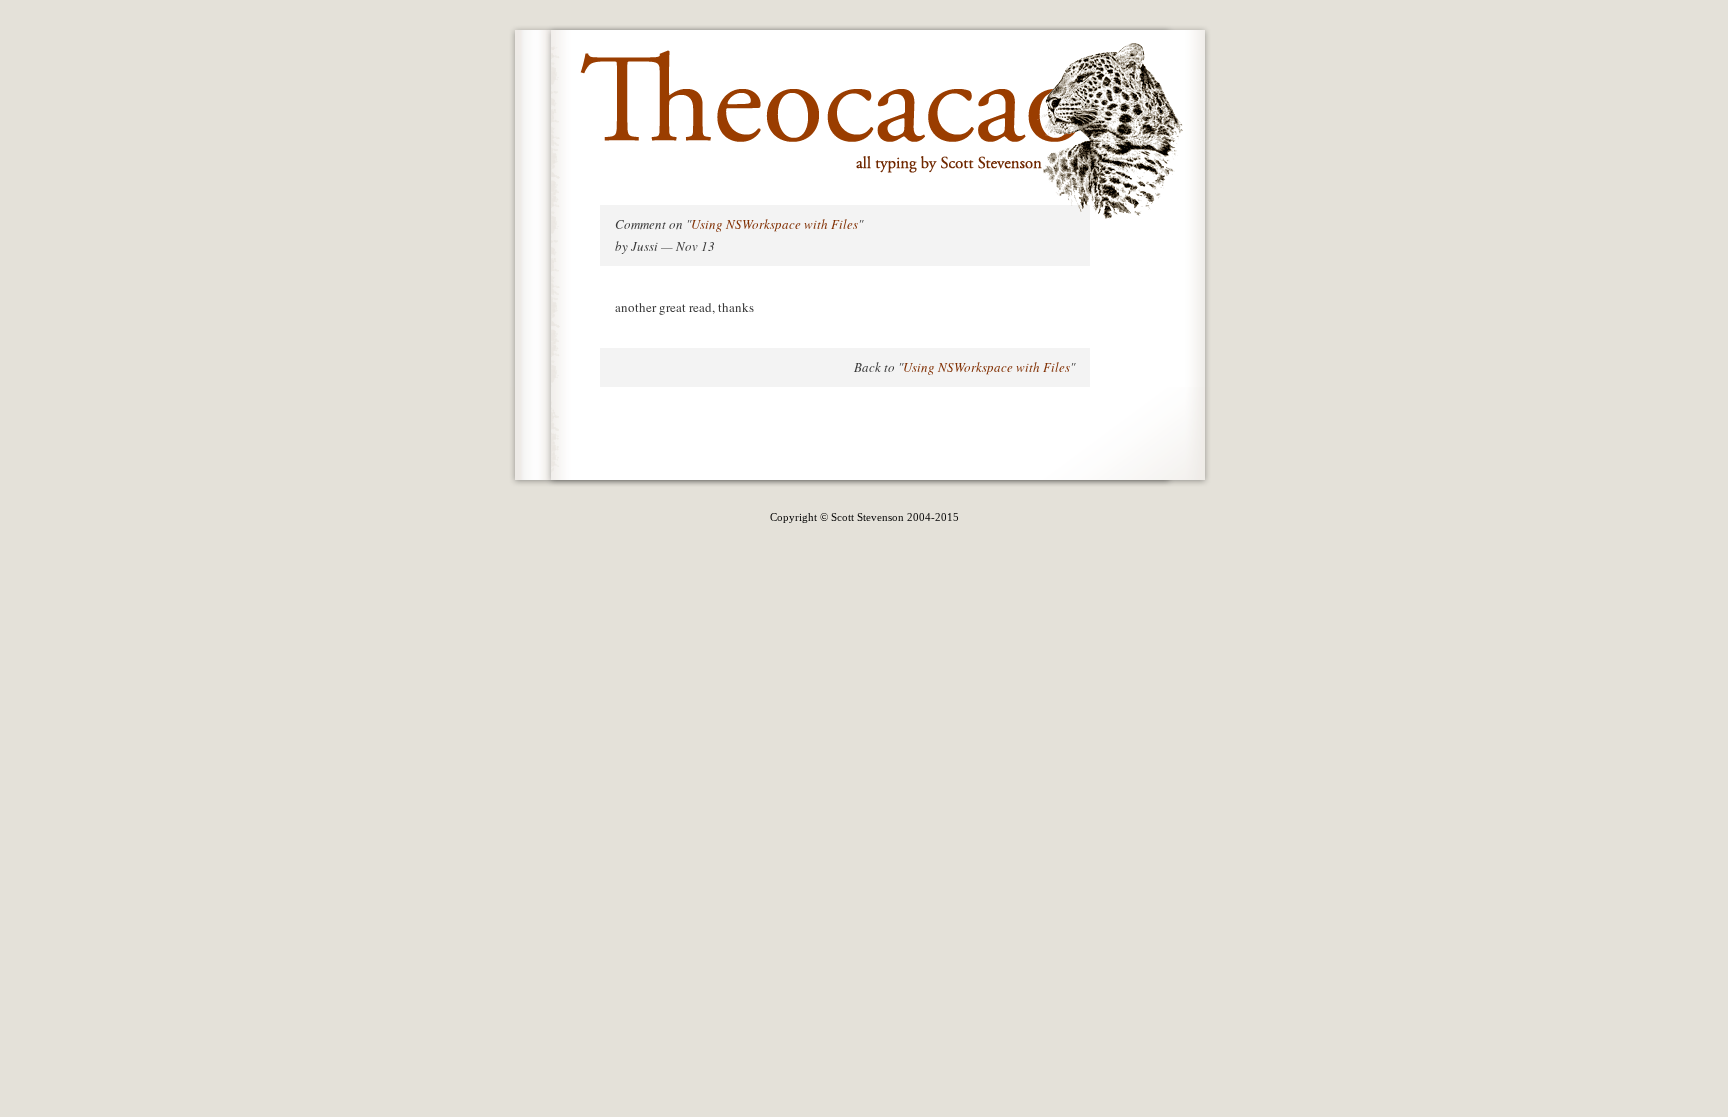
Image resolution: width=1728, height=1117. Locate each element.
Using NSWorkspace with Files (774, 224)
